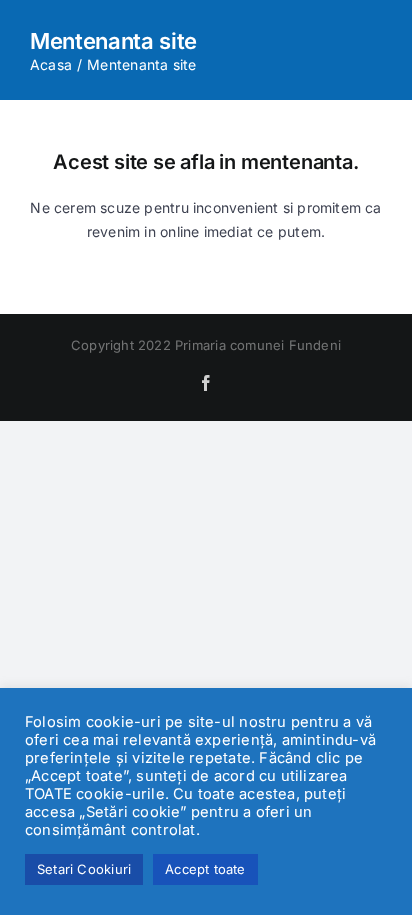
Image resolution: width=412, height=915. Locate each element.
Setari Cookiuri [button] (84, 869)
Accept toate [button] (205, 869)
